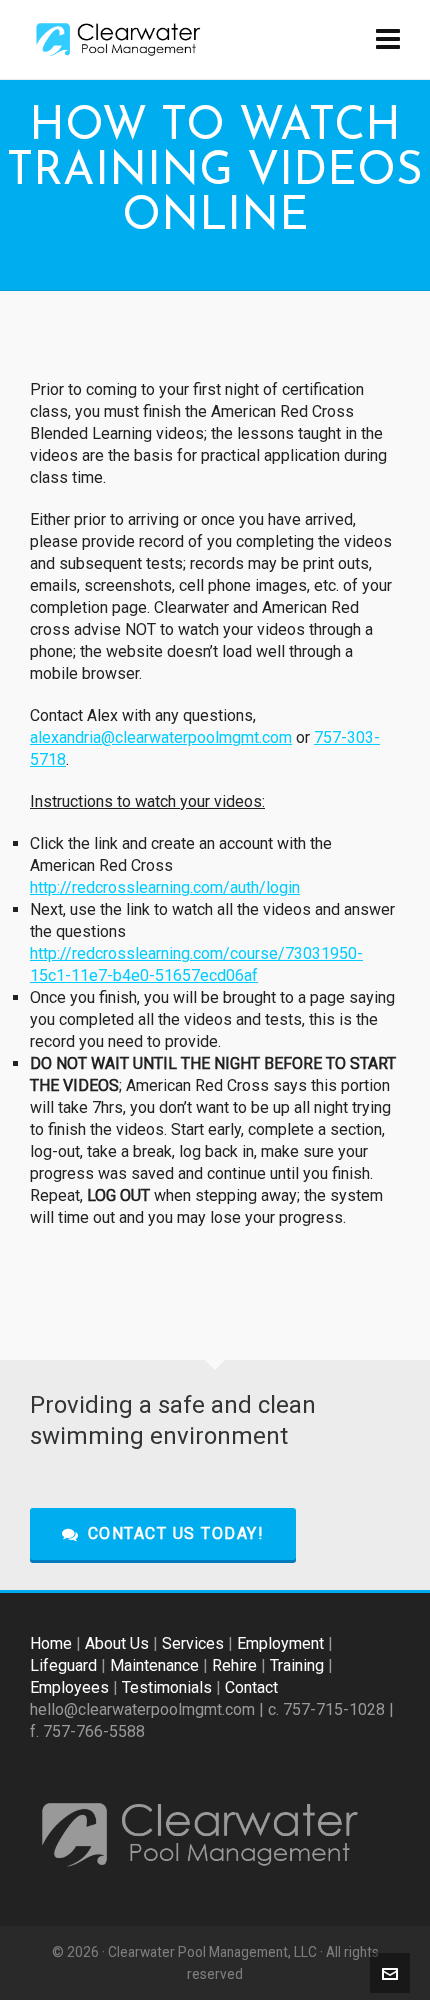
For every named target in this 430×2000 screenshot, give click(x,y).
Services (193, 1643)
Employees (69, 1687)
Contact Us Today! (176, 1533)
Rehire (234, 1665)
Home (51, 1643)
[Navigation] (388, 40)
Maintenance (154, 1665)
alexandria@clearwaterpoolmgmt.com (161, 737)
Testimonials (167, 1687)
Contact (251, 1687)
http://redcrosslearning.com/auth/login (165, 887)
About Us (117, 1643)
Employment (280, 1643)
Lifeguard (63, 1665)
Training (297, 1665)
